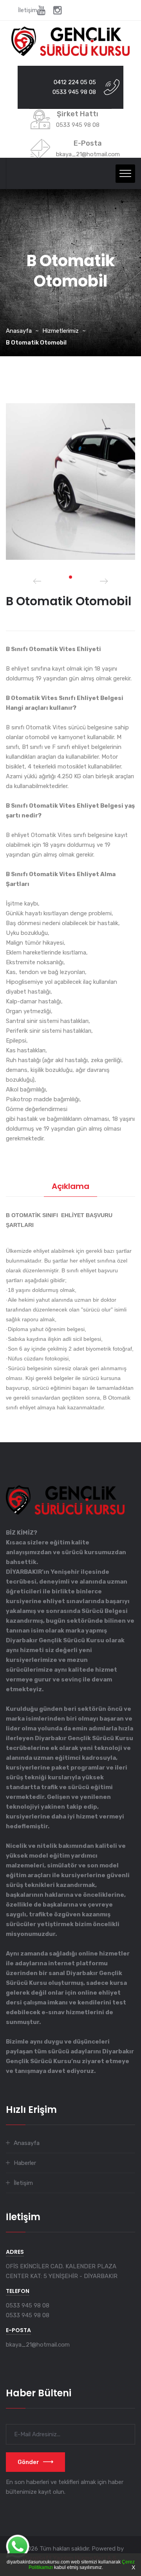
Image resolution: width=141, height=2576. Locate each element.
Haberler (25, 2163)
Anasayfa (19, 331)
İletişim (28, 10)
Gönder (28, 2462)
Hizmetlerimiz (61, 331)
